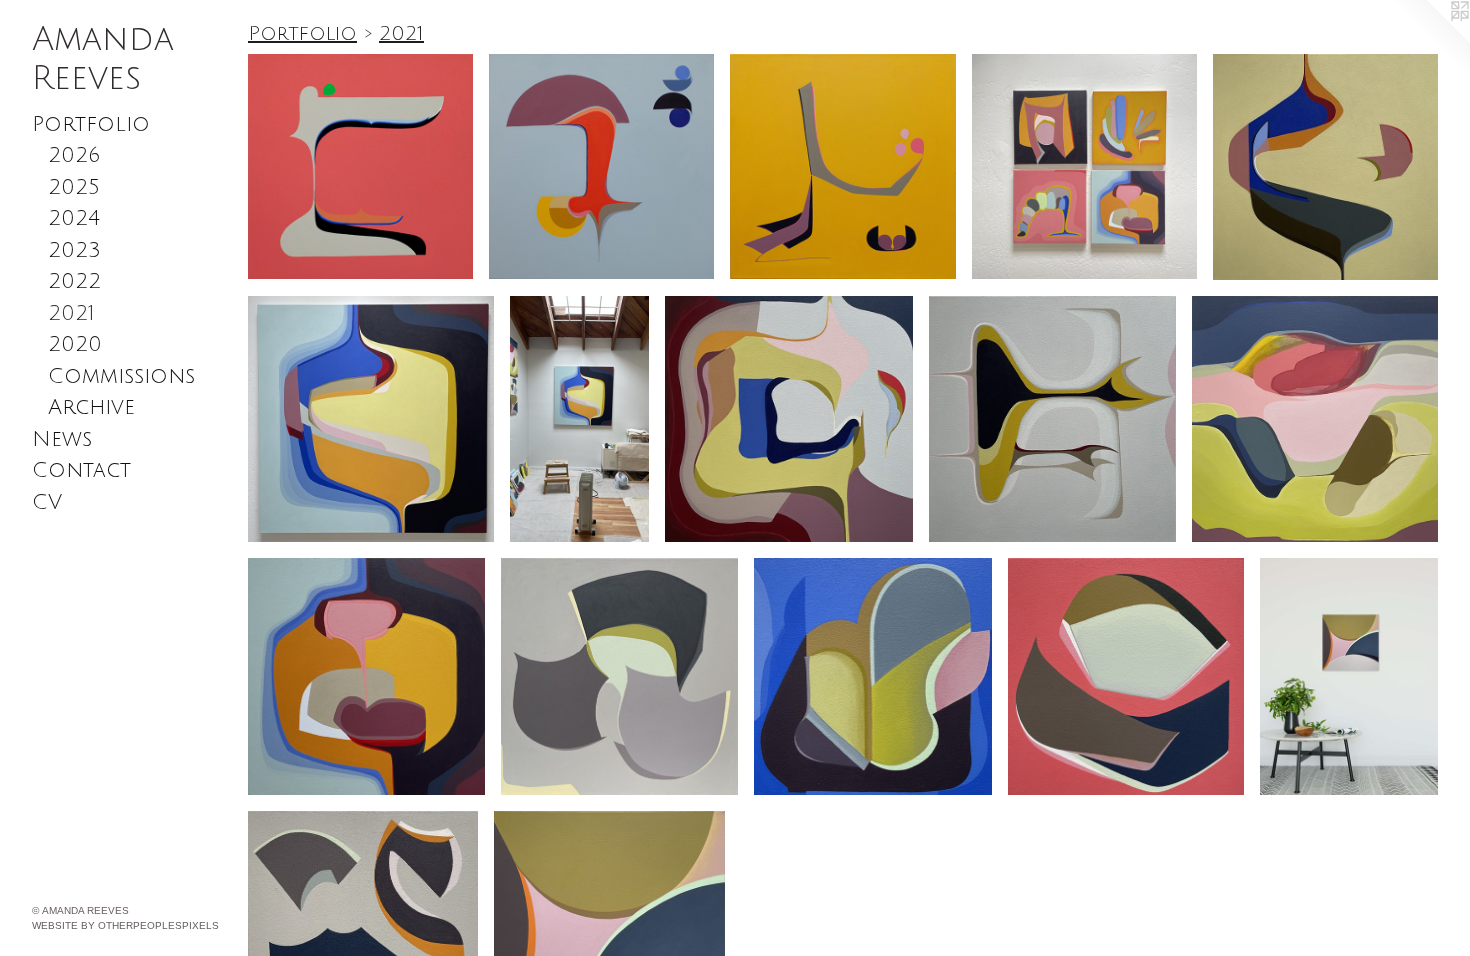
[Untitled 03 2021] (1315, 419)
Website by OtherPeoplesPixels (125, 925)
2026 (74, 155)
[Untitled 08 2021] (789, 419)
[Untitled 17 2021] (601, 166)
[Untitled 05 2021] (1325, 167)
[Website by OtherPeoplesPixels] (1430, 40)
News (62, 439)
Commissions (121, 376)
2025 (74, 187)
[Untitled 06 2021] (371, 419)
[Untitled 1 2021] (619, 676)
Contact (81, 470)
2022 (74, 281)
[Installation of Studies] (1084, 166)
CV (47, 502)
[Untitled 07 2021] (1052, 419)
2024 (74, 218)
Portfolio (91, 124)
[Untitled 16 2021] (842, 166)
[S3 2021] (1126, 676)
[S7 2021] (873, 676)
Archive (91, 407)
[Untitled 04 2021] (366, 676)
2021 (71, 313)
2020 (75, 344)
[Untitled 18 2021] (360, 166)
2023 (74, 250)
